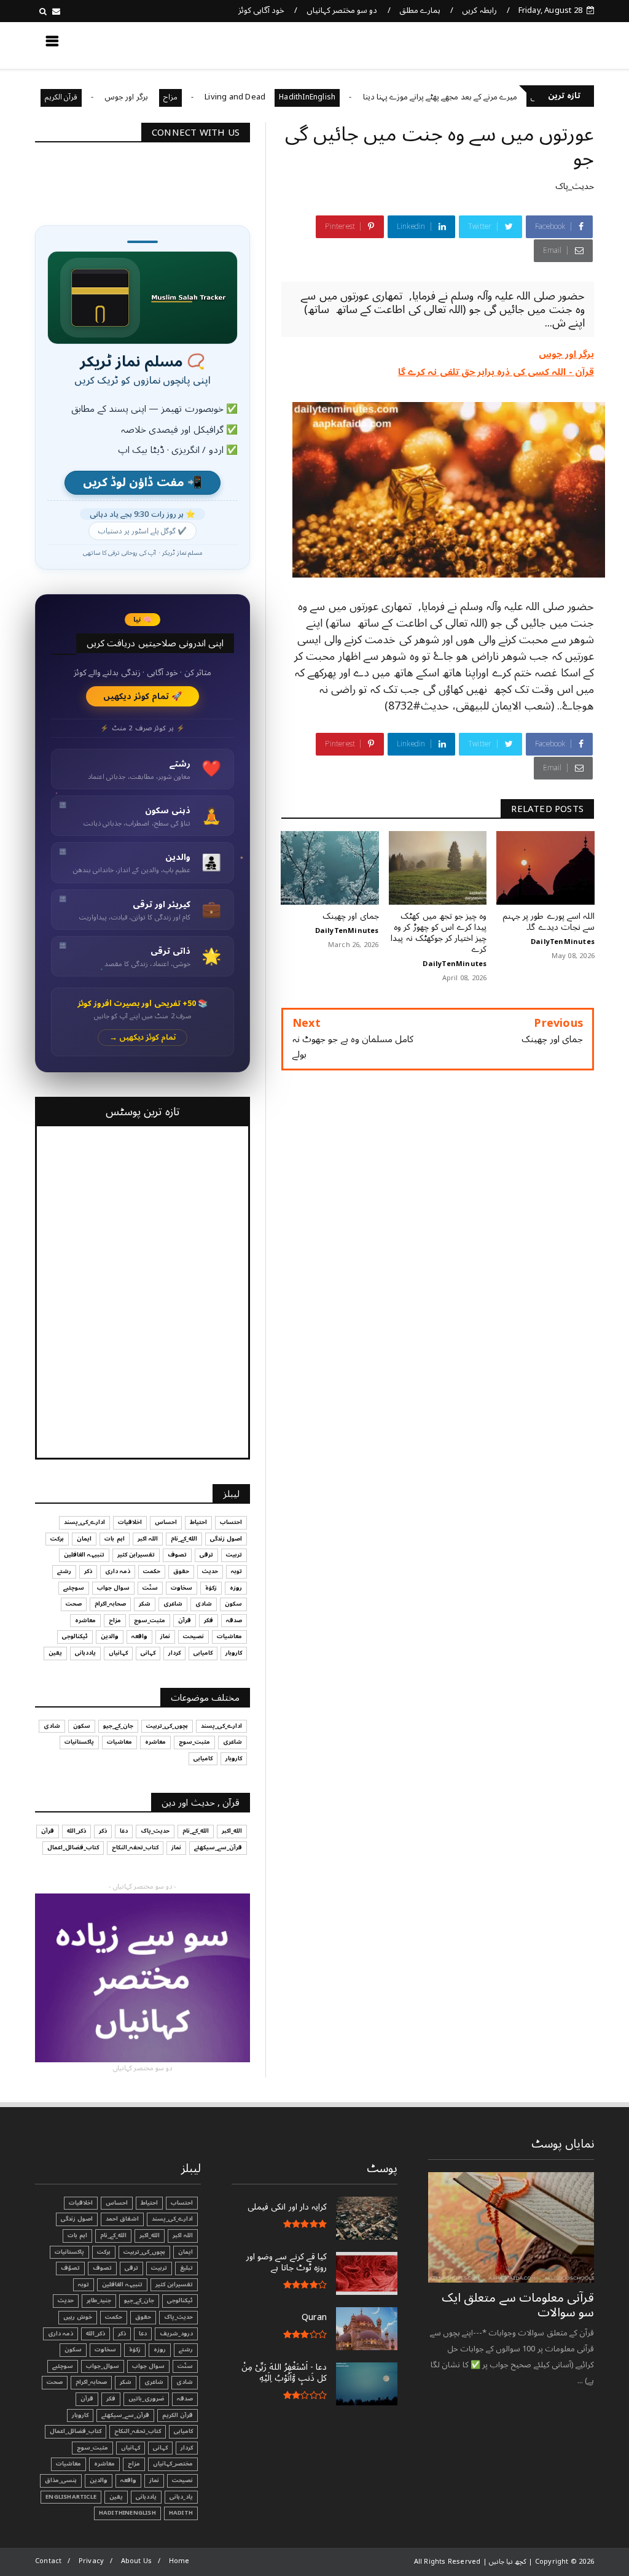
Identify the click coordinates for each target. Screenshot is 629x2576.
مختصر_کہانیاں (173, 2464)
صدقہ (234, 1620)
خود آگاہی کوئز (261, 10)
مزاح (223, 97)
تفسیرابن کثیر (136, 1555)
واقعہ (139, 1636)
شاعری (173, 1604)
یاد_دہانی (181, 2497)
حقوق (181, 1571)
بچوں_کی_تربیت (167, 1726)
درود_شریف (176, 2334)
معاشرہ (85, 1620)
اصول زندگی (226, 1539)
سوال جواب (113, 1588)
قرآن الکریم (114, 97)
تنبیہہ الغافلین (84, 1555)
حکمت (152, 1571)
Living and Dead (288, 97)
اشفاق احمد (122, 2219)
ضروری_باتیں (146, 2399)
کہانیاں (118, 1653)
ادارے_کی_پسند (84, 1522)
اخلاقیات (130, 1522)
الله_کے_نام (184, 1539)
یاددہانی (85, 1653)
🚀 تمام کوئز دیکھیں (143, 696)
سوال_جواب (103, 2366)
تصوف (177, 1555)
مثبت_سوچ (150, 1620)
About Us (137, 2561)
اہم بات (114, 1539)
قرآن (185, 1620)
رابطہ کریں (479, 10)
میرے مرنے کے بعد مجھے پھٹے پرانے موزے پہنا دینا (493, 97)
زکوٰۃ (211, 1588)
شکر (145, 1604)
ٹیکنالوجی (75, 1636)
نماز (165, 1636)
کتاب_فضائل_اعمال (73, 1847)
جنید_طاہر (99, 2300)
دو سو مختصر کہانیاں (342, 10)
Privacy (91, 2561)
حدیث (210, 1571)
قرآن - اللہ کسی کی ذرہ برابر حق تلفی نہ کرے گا (496, 372)
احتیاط (198, 1522)
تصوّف (70, 2268)
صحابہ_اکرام (110, 1604)
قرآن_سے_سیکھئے (218, 1847)
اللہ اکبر (148, 1539)
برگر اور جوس (181, 97)
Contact (48, 2561)
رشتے (64, 1571)
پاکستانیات (79, 1742)
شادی (204, 1604)
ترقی (206, 1555)
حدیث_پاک (575, 186)
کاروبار (234, 1653)
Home (179, 2561)
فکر (209, 1620)
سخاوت (182, 1588)
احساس (166, 1522)
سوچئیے (74, 1588)
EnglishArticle (71, 2497)
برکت (57, 1539)
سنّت (150, 1588)
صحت (74, 1604)
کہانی (148, 1653)
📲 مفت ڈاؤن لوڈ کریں (143, 483)
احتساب (231, 1522)
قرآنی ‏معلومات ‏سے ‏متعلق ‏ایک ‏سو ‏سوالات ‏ (518, 2305)
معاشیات (229, 1636)
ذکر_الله (76, 1831)
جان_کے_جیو (118, 1726)
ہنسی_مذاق (61, 2480)
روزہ (236, 1588)
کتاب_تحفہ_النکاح (135, 1847)
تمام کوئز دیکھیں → (143, 1038)
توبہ (236, 1571)
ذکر (88, 1571)
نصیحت (193, 1636)
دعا (124, 1831)
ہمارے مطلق (420, 10)
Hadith (181, 2513)
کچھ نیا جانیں (546, 45)
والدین (110, 1636)
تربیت (234, 1555)
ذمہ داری (118, 1571)
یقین (55, 1653)
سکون (233, 1604)
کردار (174, 1653)
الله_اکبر (232, 1831)
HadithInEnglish (361, 97)
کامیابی (203, 1653)
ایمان (84, 1539)
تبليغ (186, 2268)
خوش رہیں (78, 2317)
